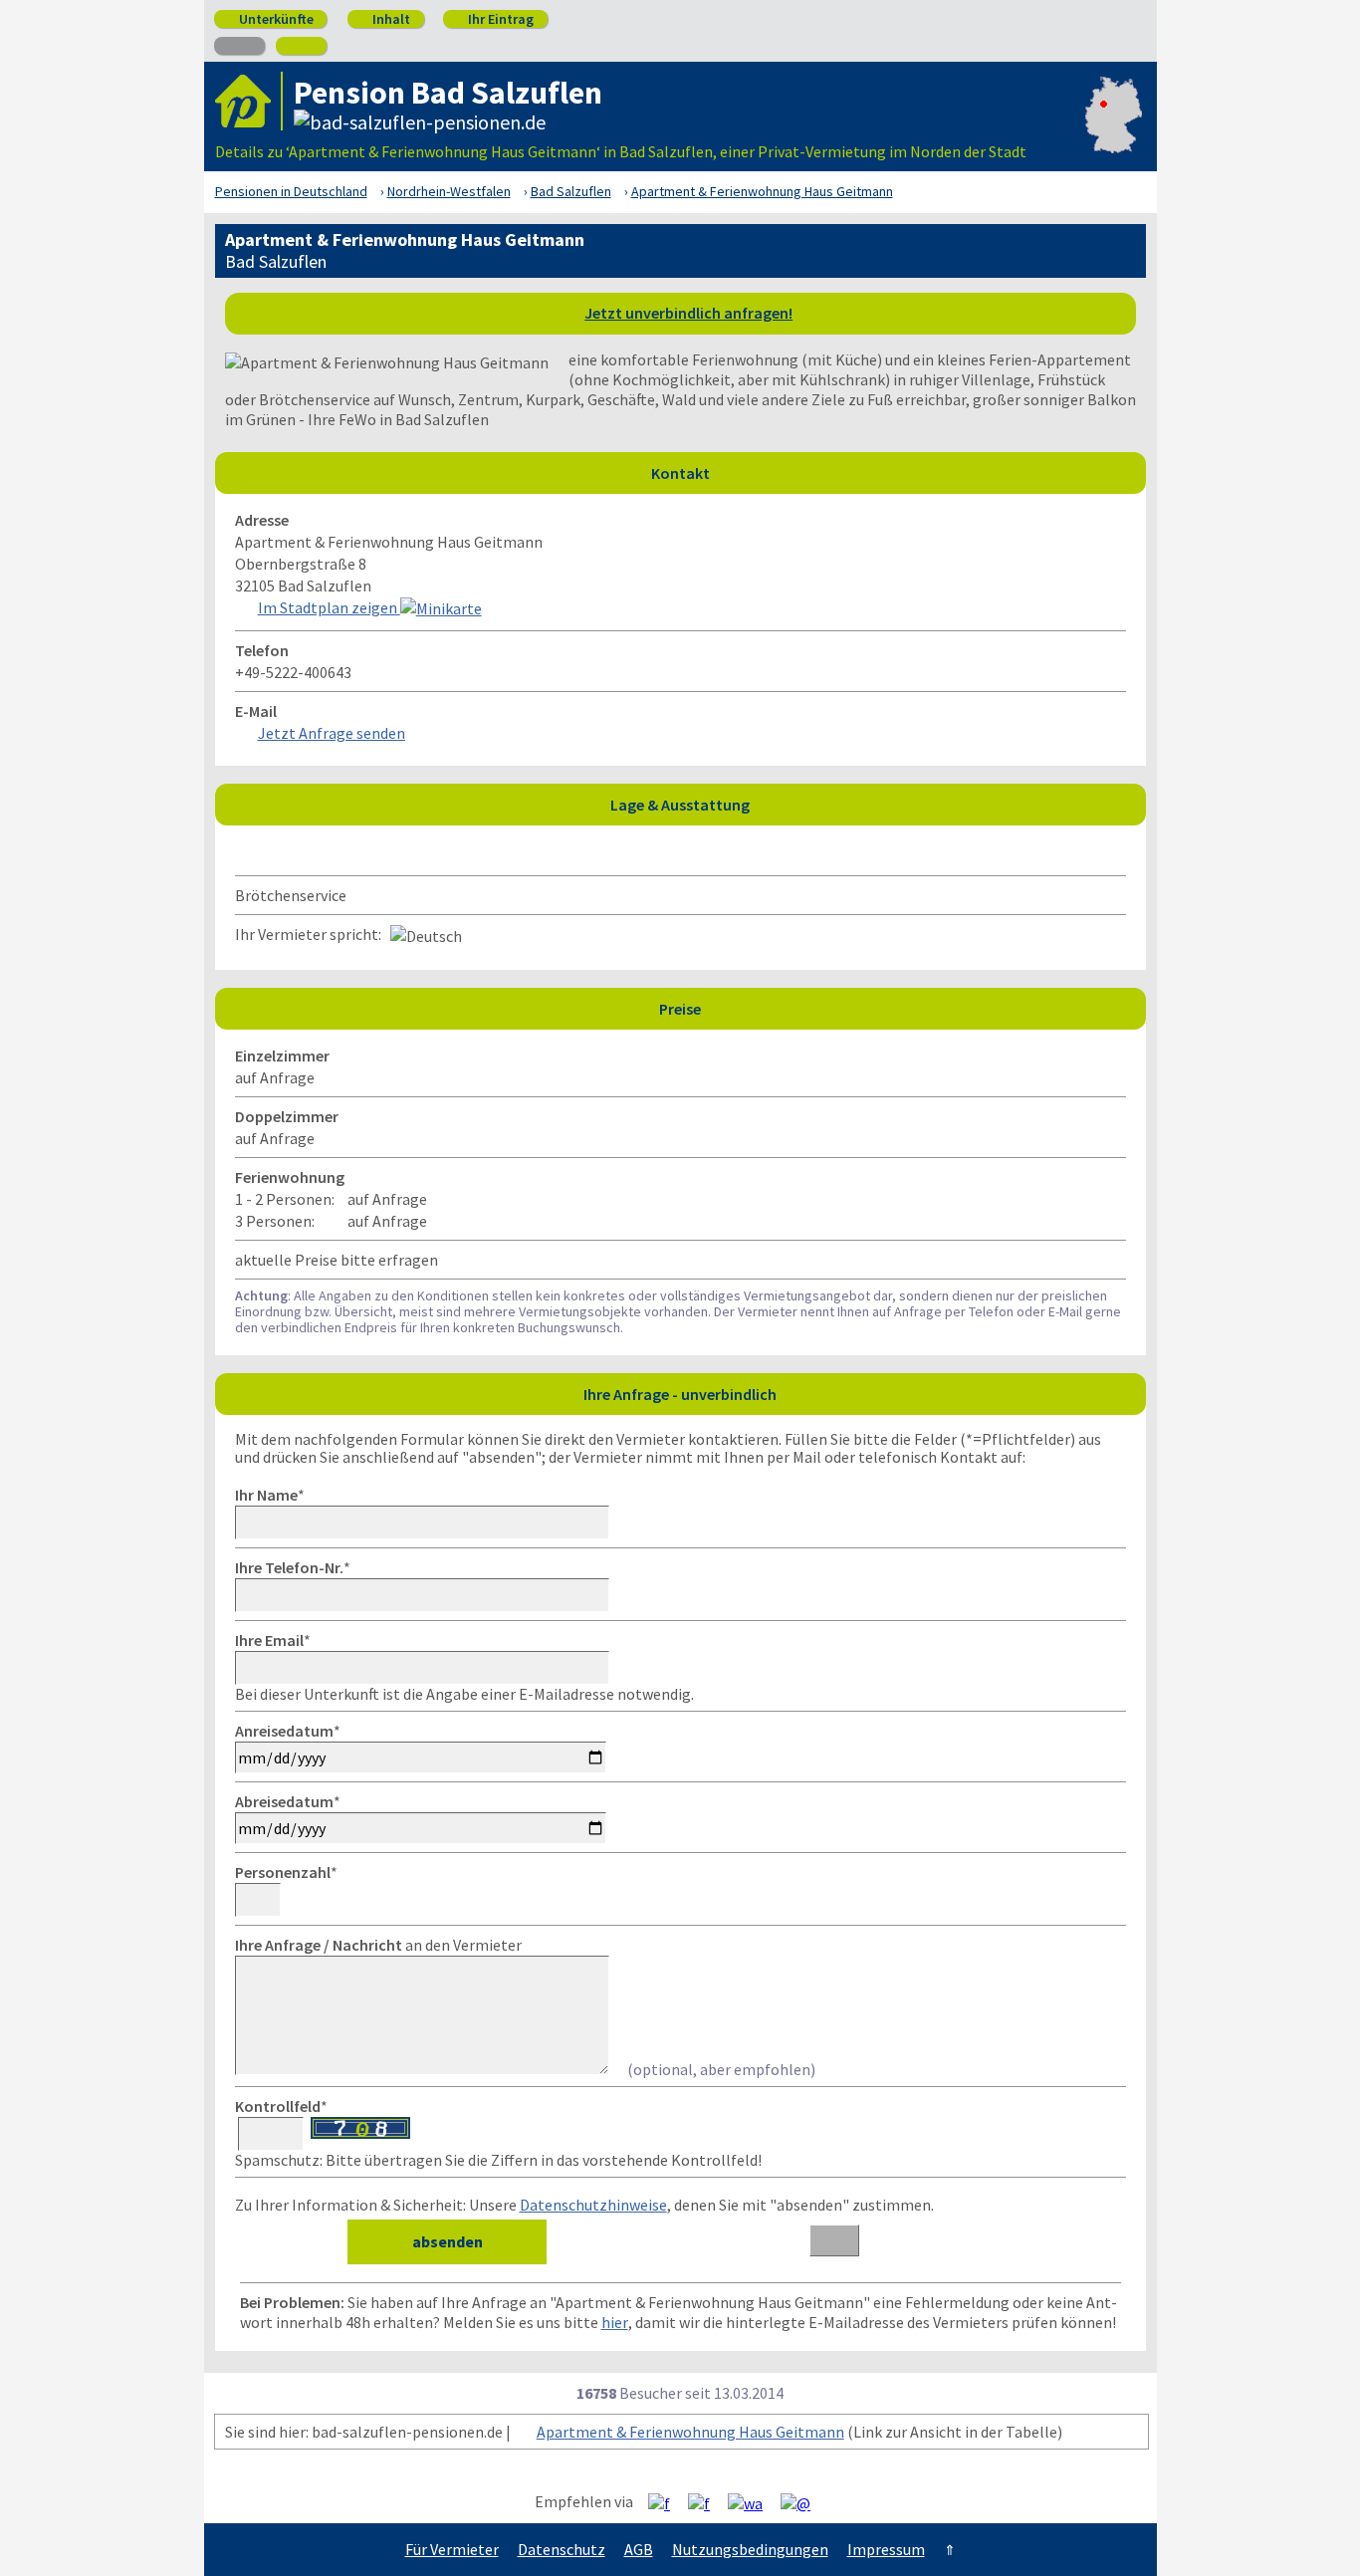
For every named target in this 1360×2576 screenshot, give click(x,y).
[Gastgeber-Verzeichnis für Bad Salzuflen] (249, 101)
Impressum (886, 2549)
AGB (639, 2549)
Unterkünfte (269, 19)
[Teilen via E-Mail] (803, 2502)
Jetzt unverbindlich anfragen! (688, 313)
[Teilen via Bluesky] (706, 2502)
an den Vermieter (378, 1945)
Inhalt (384, 19)
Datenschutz (562, 2549)
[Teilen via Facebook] (667, 2502)
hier (615, 2322)
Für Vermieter (452, 2549)
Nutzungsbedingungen (750, 2549)
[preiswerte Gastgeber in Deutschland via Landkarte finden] (1114, 131)
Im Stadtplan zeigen (329, 607)
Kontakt (893, 472)
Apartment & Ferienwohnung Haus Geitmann (690, 2432)
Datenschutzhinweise (593, 2205)
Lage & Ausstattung (873, 804)
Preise (897, 1008)
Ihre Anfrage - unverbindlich (859, 1394)
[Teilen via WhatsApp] (753, 2502)
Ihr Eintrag (493, 19)
